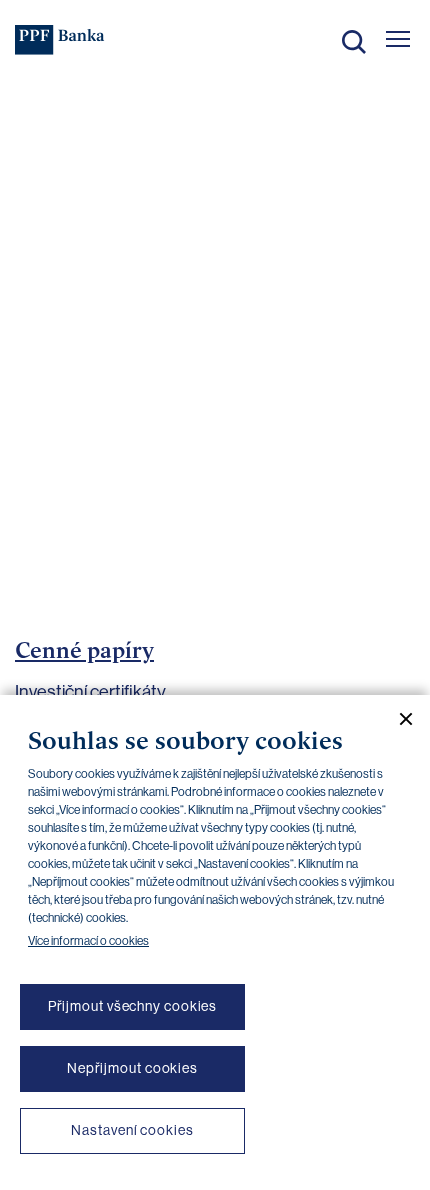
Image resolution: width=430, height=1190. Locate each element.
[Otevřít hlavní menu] (398, 39)
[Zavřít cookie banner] (398, 719)
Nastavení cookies (132, 1130)
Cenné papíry (84, 650)
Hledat (354, 42)
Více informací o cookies (88, 941)
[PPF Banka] (60, 40)
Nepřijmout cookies (132, 1068)
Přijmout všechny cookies (133, 1006)
